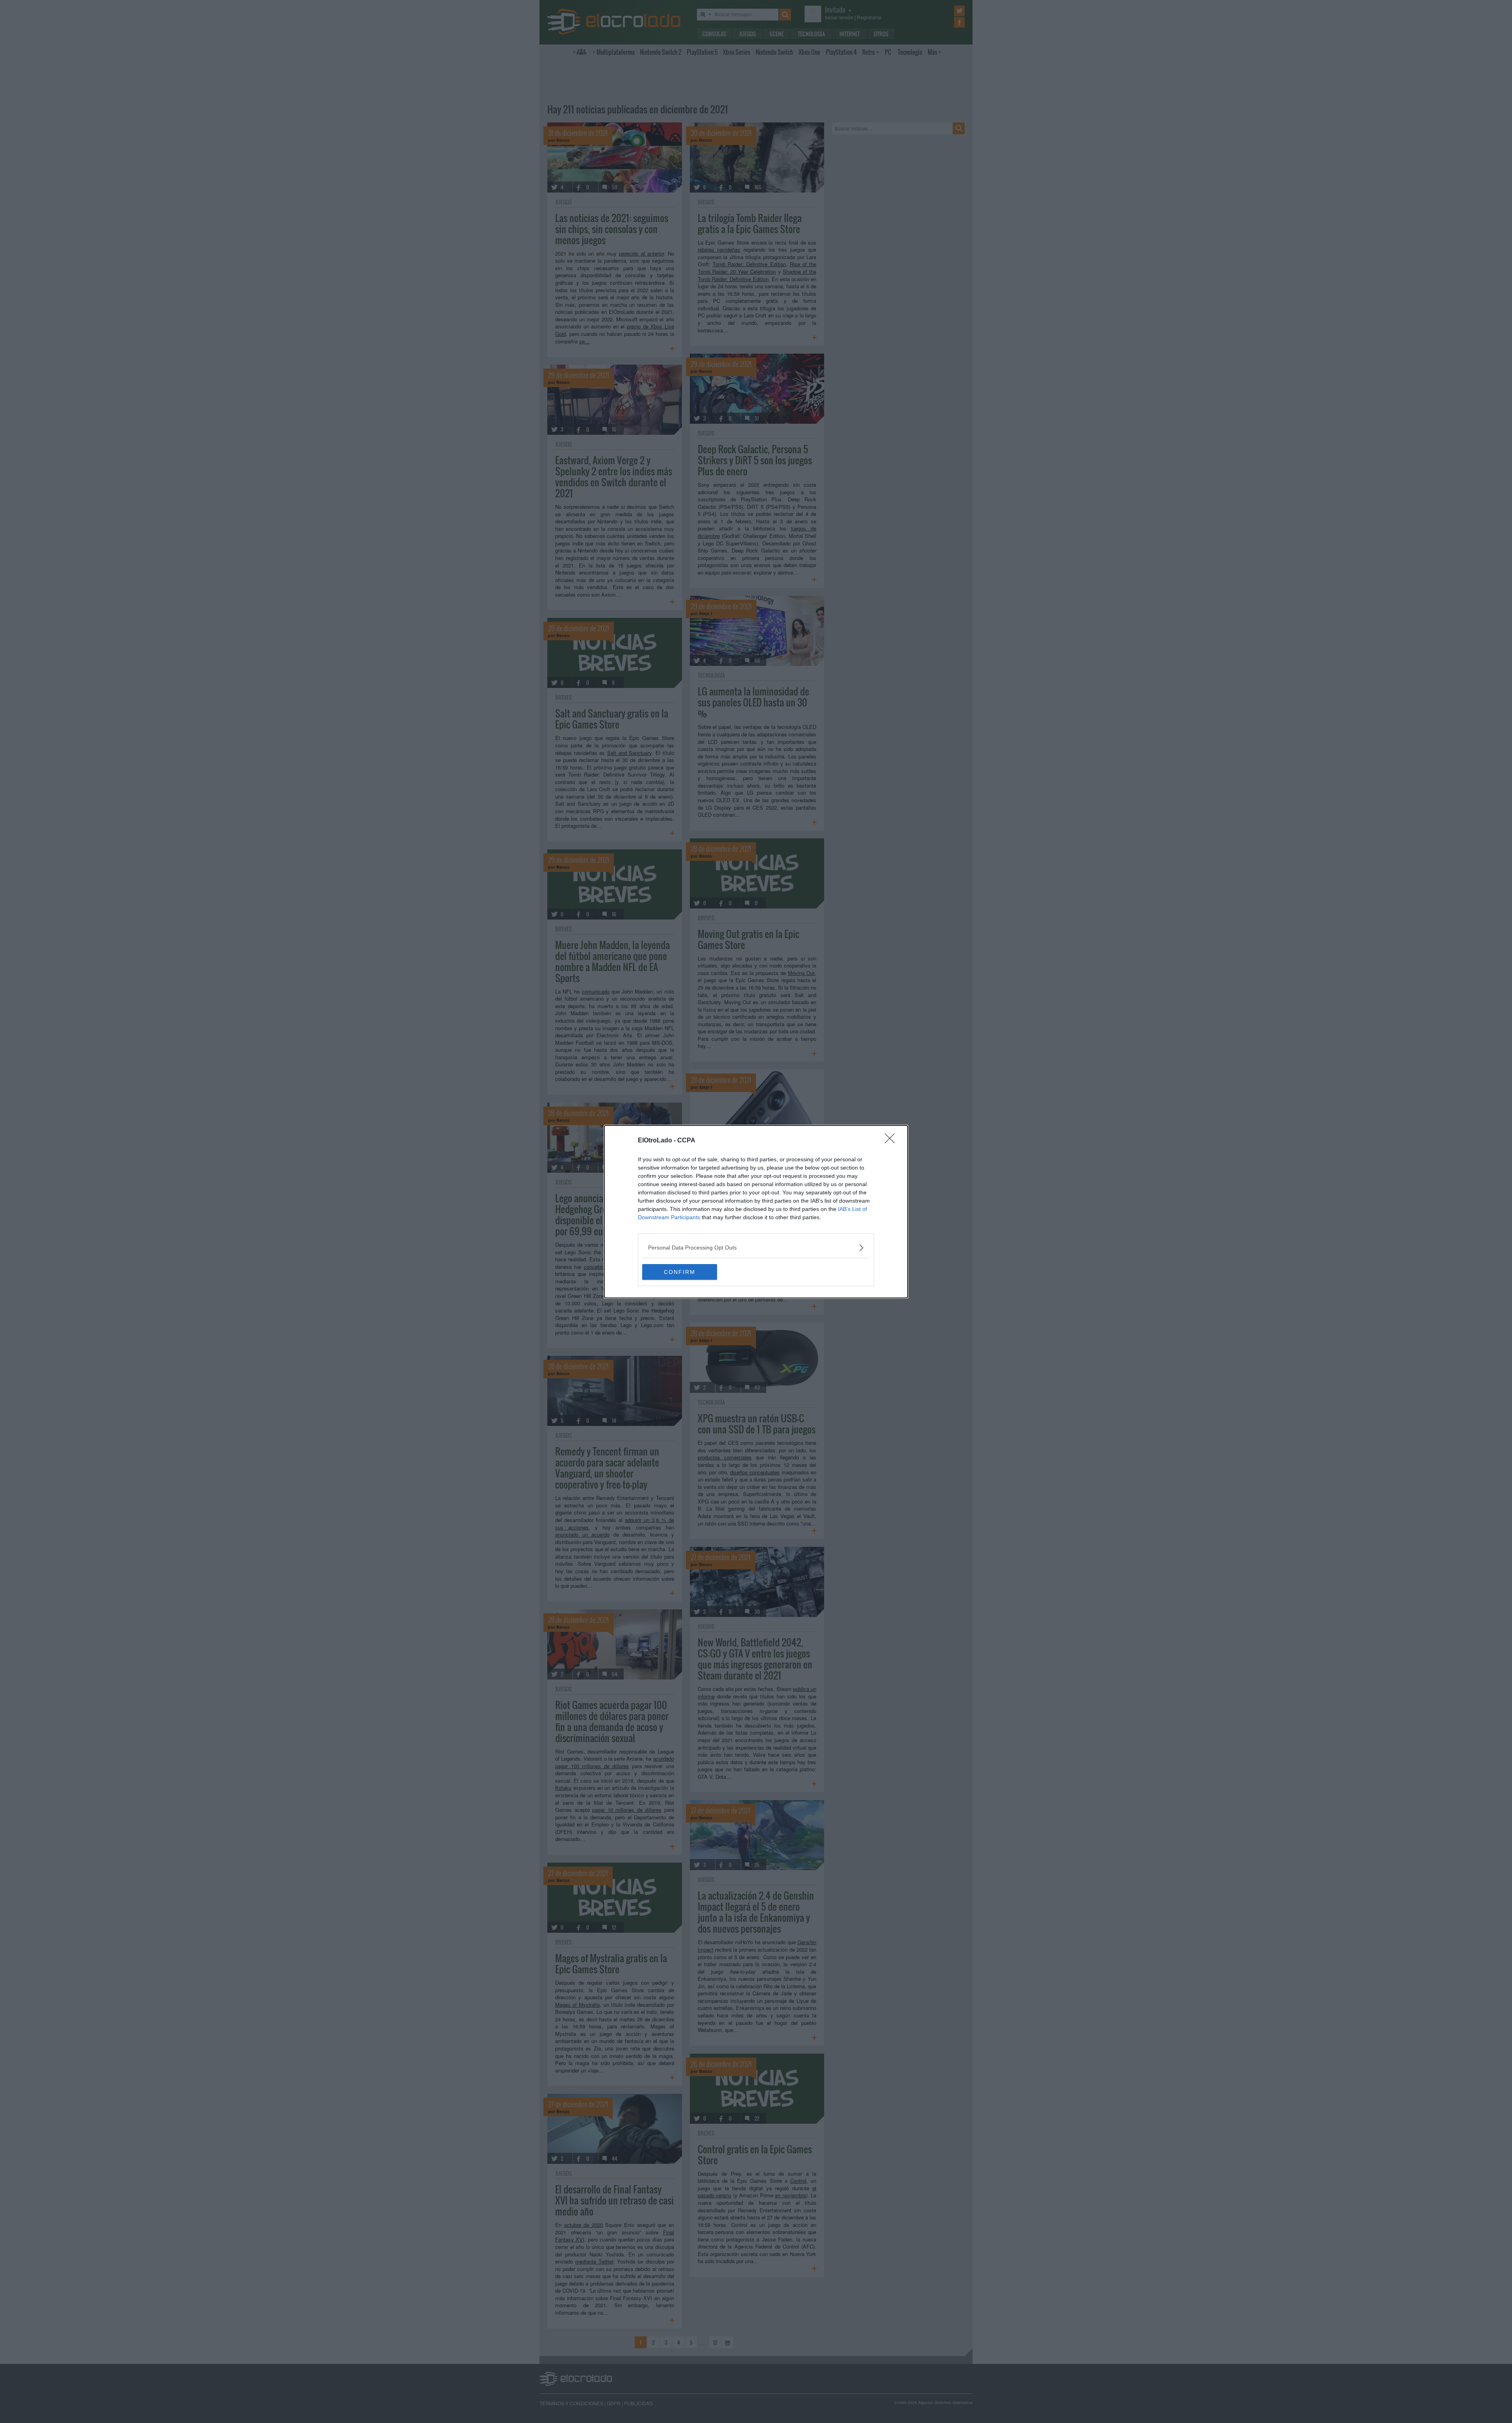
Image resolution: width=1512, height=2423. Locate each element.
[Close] (892, 1141)
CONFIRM (680, 1272)
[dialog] (756, 1212)
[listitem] (756, 1248)
